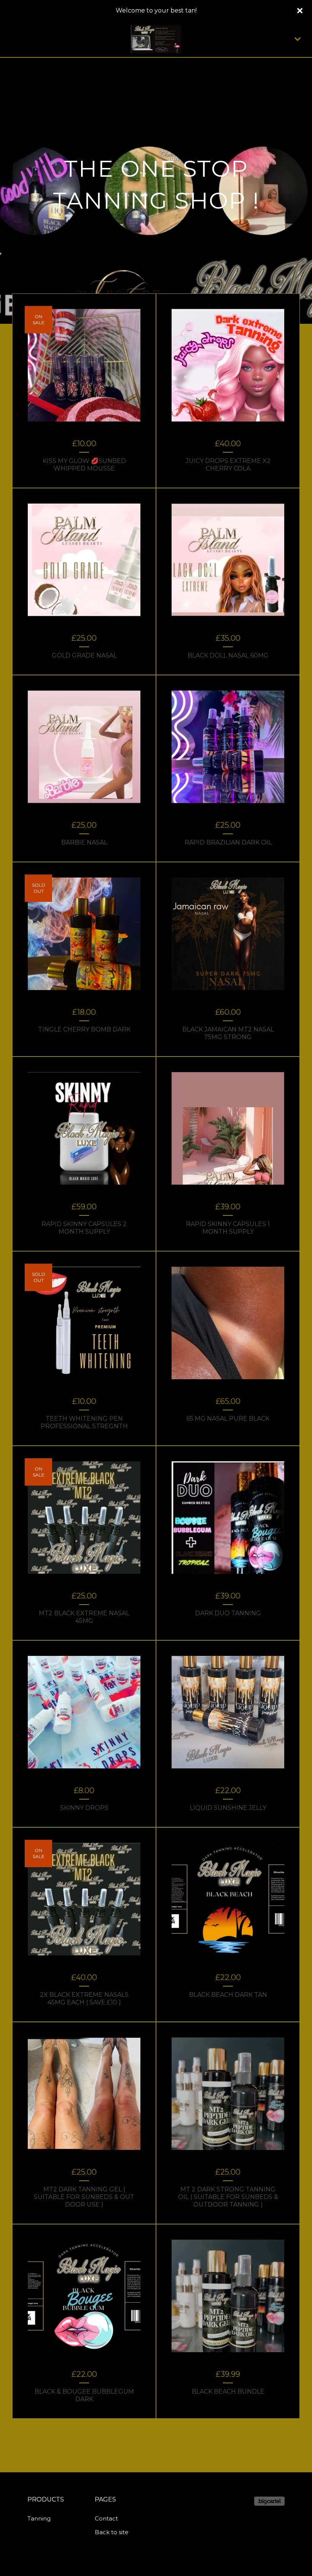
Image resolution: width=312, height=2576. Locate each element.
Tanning (39, 2518)
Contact (106, 2518)
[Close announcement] (300, 11)
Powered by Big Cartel (269, 2501)
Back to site (112, 2532)
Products (46, 2499)
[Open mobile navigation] (298, 39)
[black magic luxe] (156, 39)
